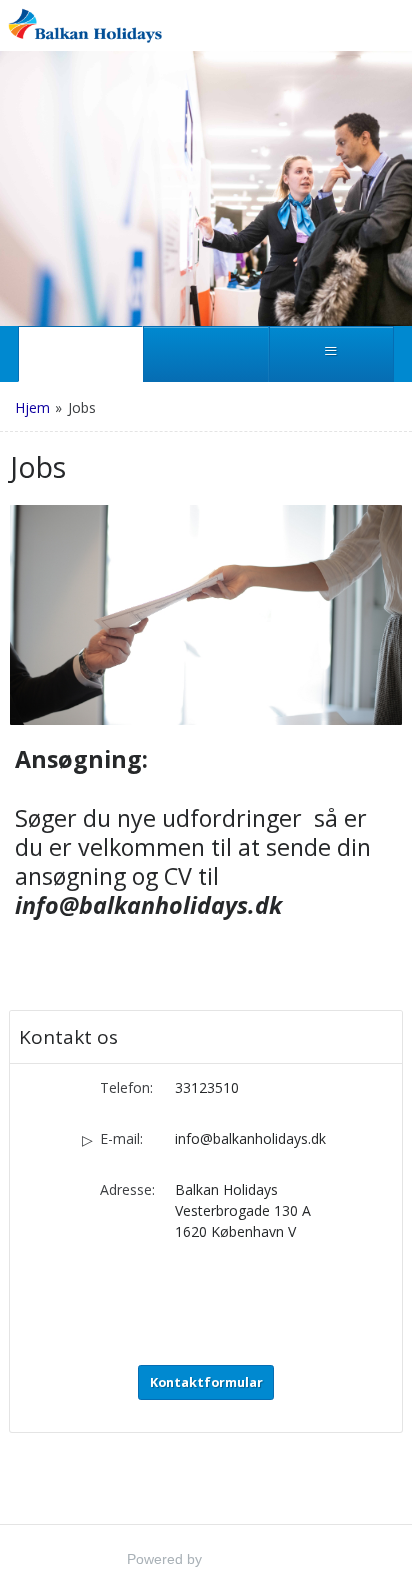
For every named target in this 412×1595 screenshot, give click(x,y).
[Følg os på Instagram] (226, 1288)
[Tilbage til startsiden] (85, 25)
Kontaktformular (206, 1382)
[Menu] (331, 354)
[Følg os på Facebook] (185, 1288)
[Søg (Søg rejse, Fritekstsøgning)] (205, 354)
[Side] (80, 354)
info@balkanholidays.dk (250, 1138)
